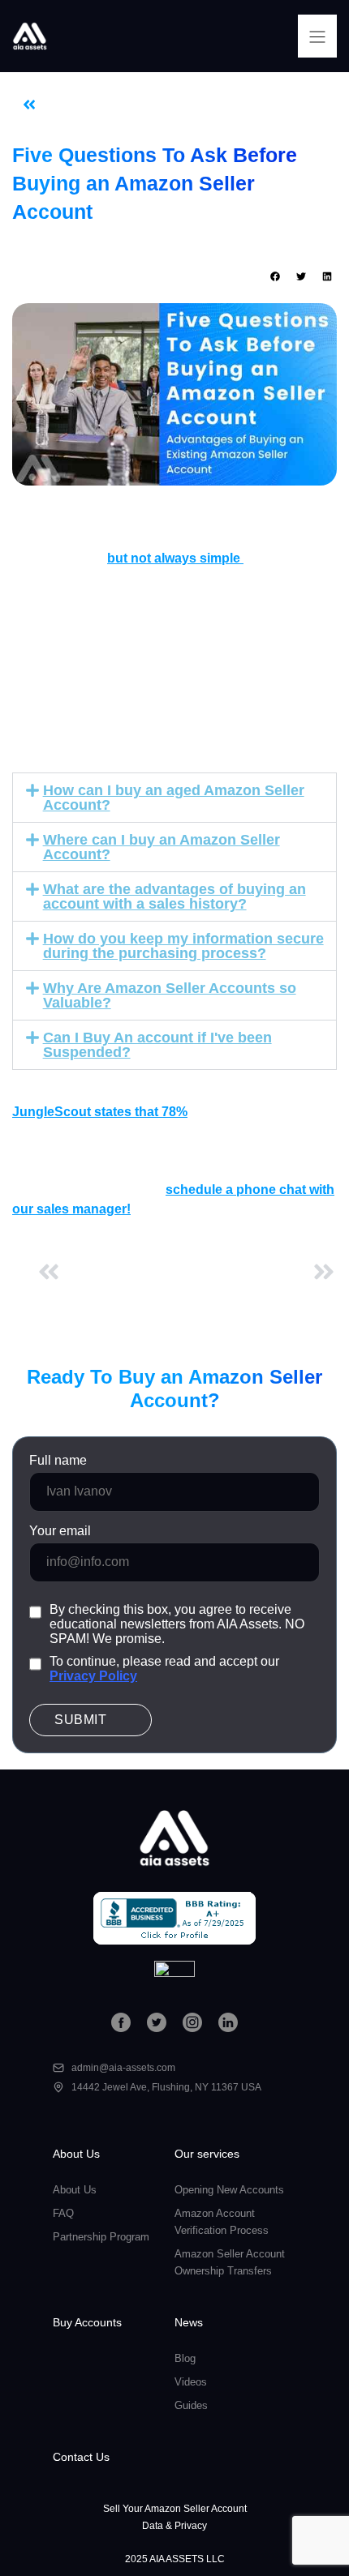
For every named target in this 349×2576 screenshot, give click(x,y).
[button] (317, 36)
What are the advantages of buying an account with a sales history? (174, 896)
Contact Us (81, 2457)
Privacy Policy (93, 1676)
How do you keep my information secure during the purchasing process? (183, 946)
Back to (78, 105)
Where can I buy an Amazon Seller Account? (162, 847)
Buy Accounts (87, 2322)
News (189, 2322)
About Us (76, 2154)
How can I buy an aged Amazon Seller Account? (174, 798)
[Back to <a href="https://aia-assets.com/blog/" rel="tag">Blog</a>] (29, 105)
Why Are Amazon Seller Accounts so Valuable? (170, 995)
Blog (124, 105)
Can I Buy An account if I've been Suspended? (157, 1045)
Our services (207, 2154)
